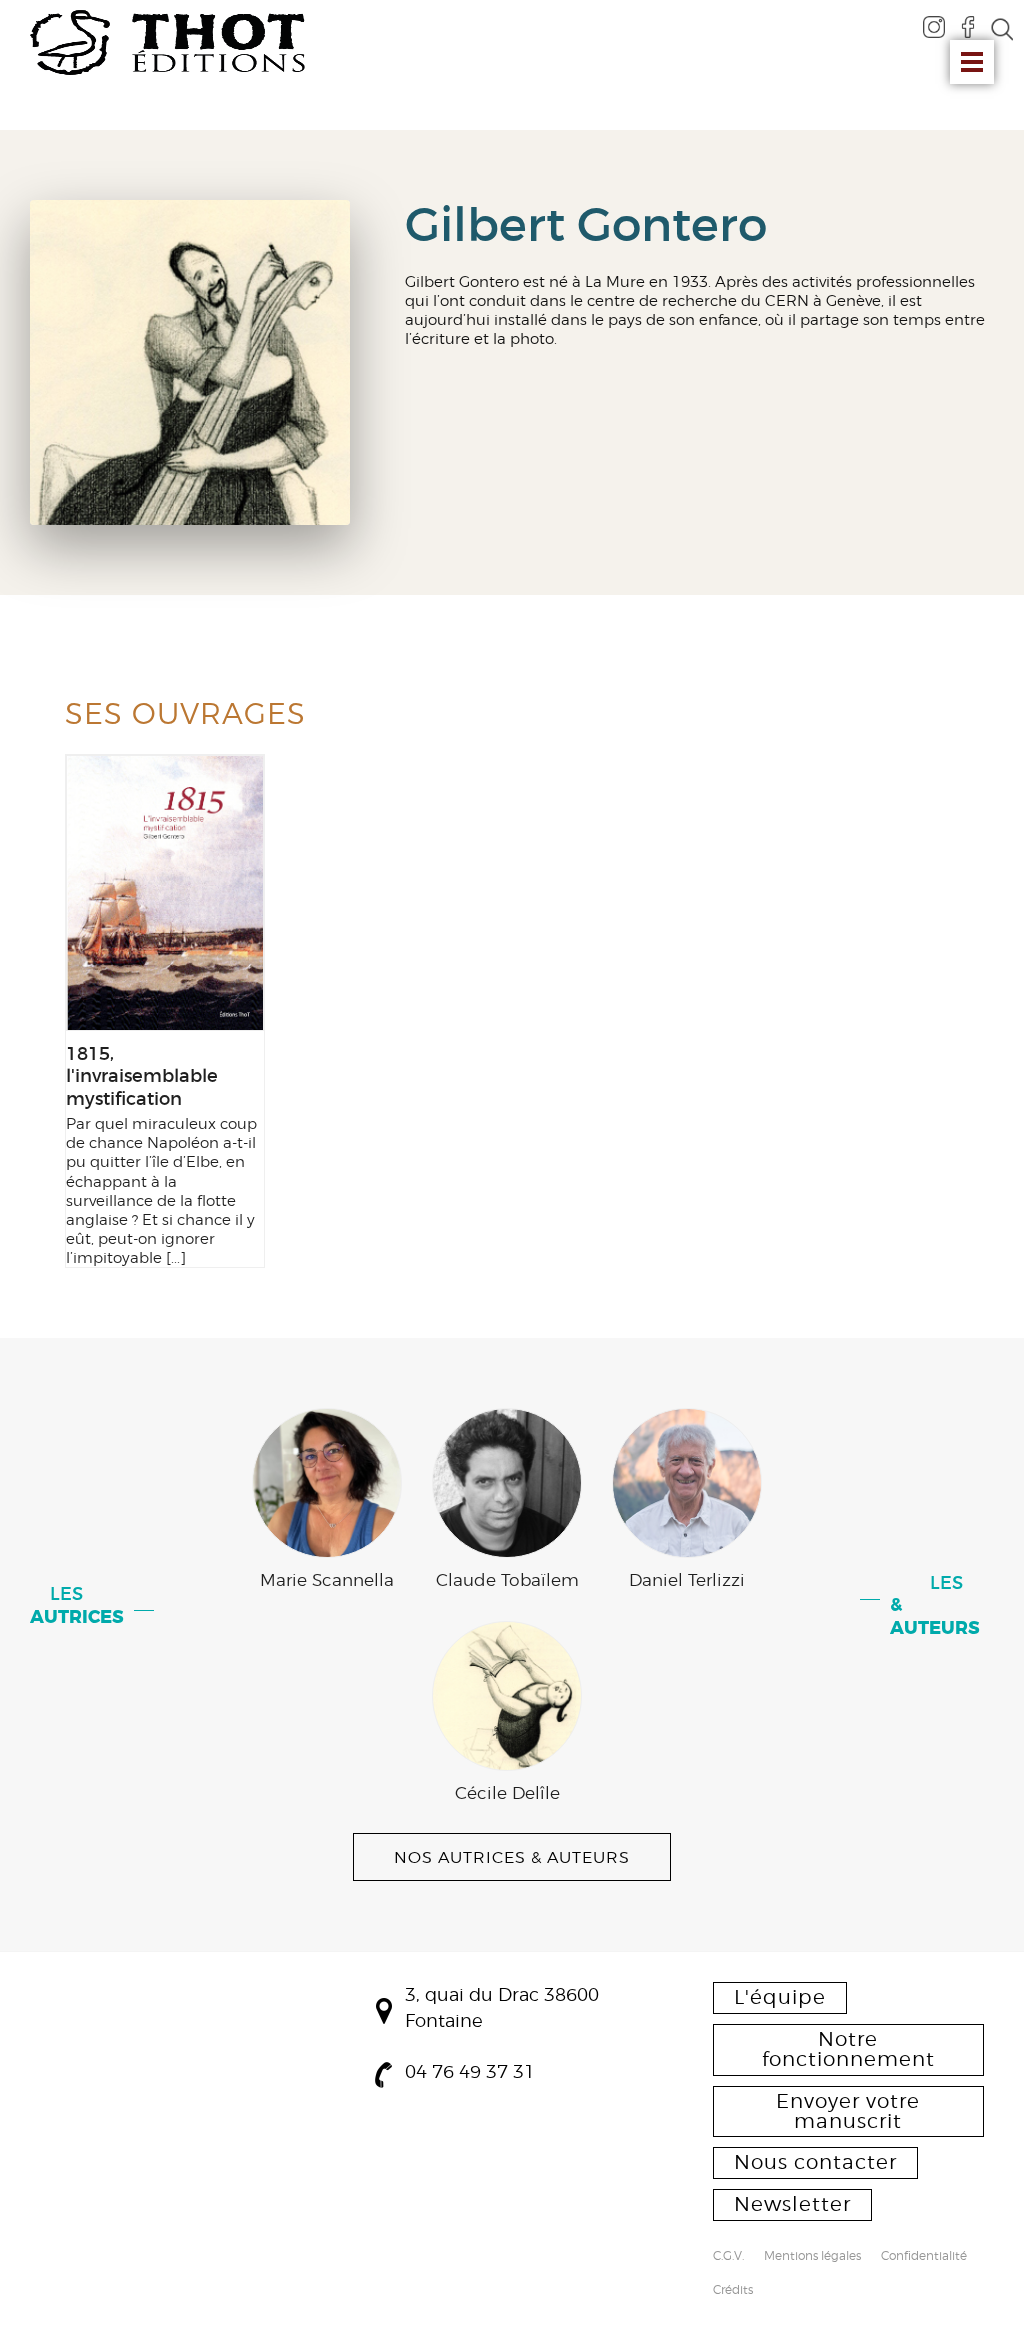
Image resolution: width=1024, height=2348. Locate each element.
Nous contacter (815, 2162)
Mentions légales (812, 2257)
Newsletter (792, 2204)
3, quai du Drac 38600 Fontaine (502, 2007)
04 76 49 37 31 (470, 2071)
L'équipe (780, 1997)
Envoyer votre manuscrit (848, 2111)
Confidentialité (924, 2257)
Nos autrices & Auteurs (512, 1857)
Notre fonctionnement (848, 2049)
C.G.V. (728, 2257)
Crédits (733, 2291)
